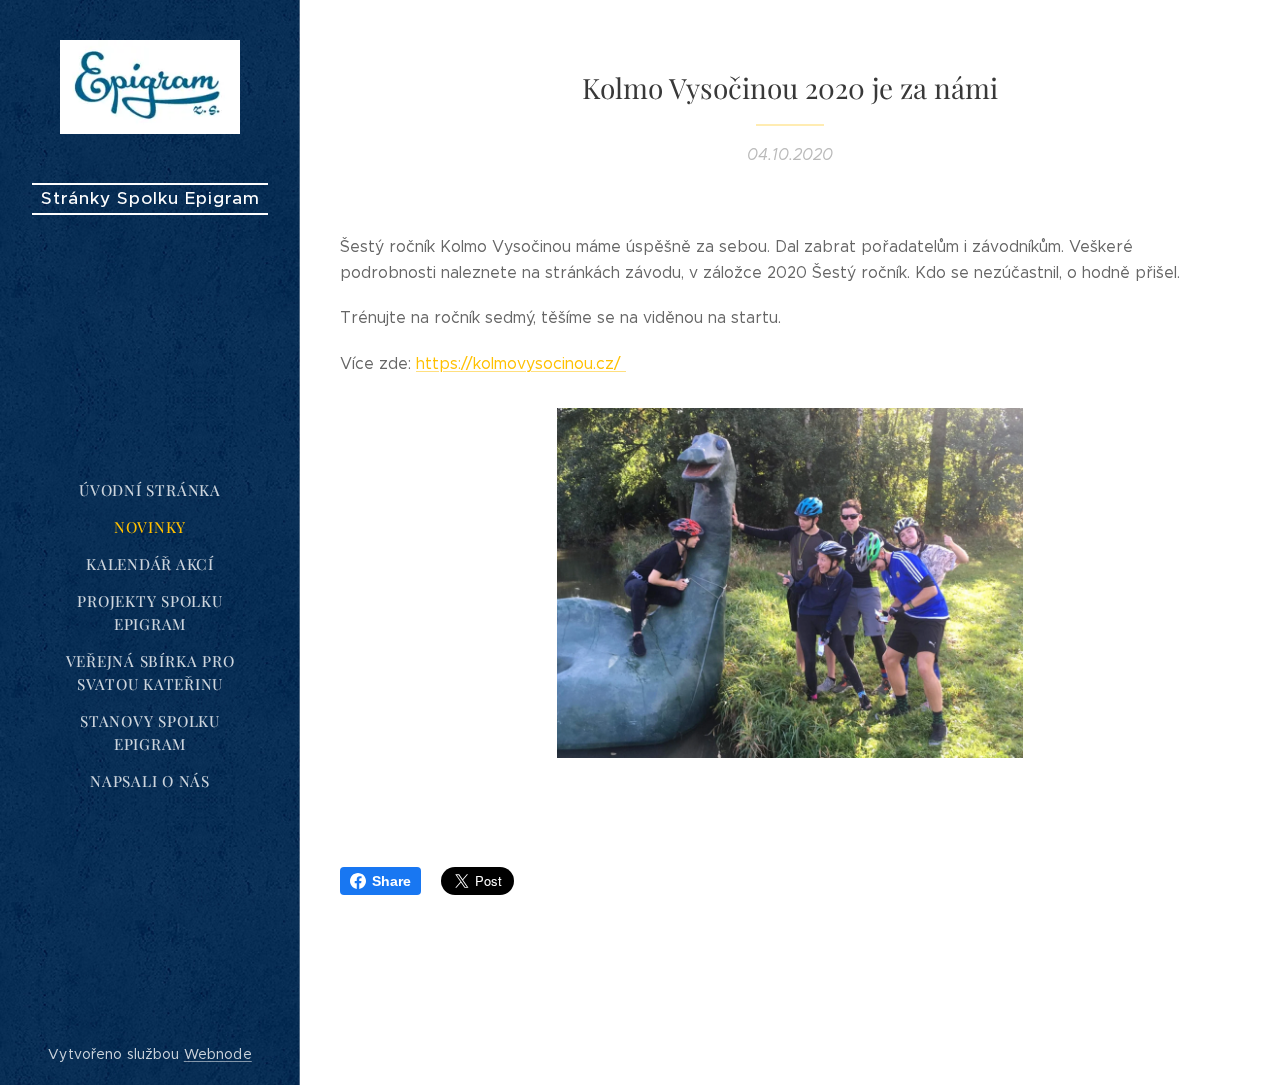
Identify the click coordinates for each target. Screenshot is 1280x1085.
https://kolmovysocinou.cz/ (521, 363)
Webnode (218, 1054)
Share (391, 881)
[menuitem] (150, 490)
